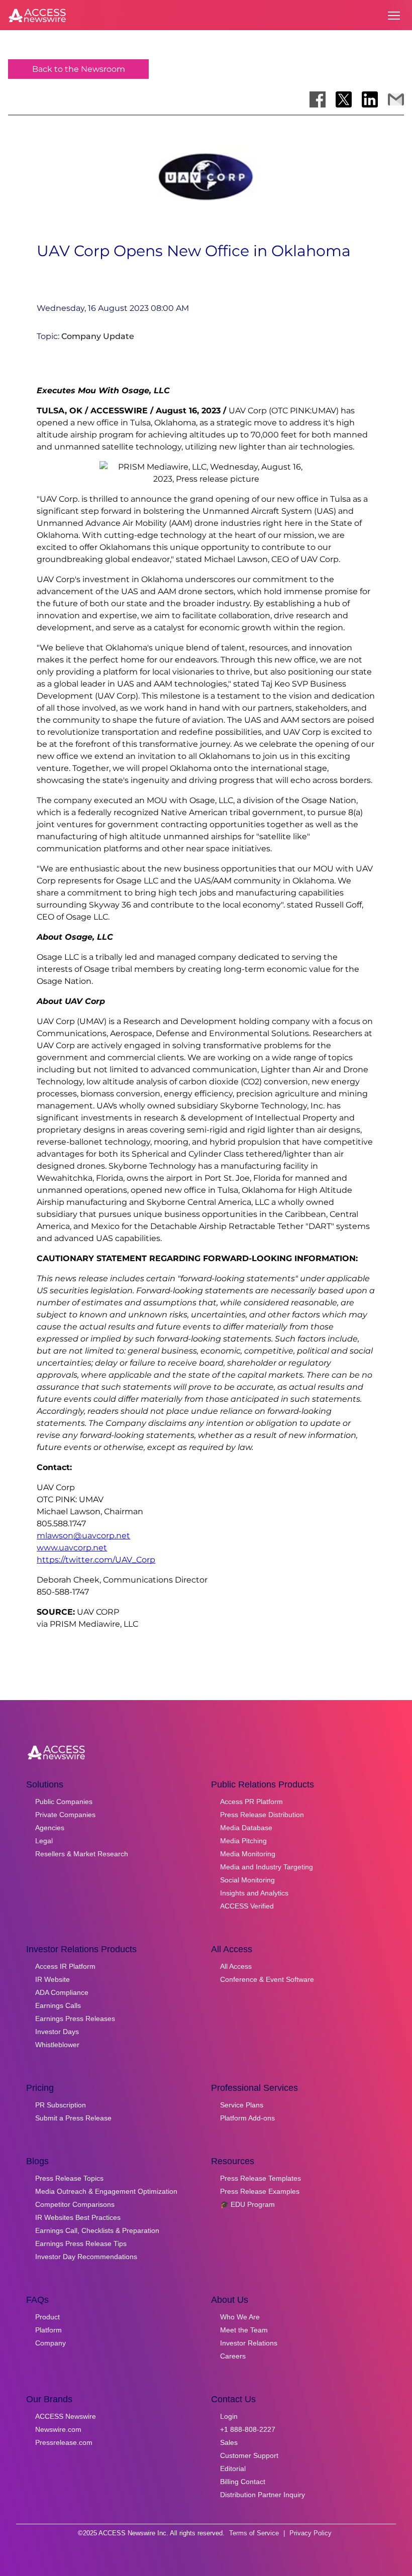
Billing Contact (243, 2482)
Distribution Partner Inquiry (263, 2495)
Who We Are (240, 2317)
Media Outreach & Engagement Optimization (106, 2191)
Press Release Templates (261, 2178)
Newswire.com (58, 2429)
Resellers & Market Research (82, 1854)
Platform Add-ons (247, 2118)
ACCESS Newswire (66, 2416)
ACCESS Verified (247, 1906)
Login (229, 2416)
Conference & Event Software (267, 1979)
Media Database (246, 1828)
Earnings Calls (58, 2005)
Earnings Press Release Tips (81, 2244)
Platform (48, 2330)
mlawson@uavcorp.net (83, 1536)
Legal (44, 1841)
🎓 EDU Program (247, 2204)
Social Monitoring (247, 1880)
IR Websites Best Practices (78, 2217)
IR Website (53, 1979)
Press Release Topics (69, 2178)
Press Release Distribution (262, 1815)
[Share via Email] (396, 99)
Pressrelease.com (64, 2442)
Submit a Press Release (73, 2118)
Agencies (50, 1828)
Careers (233, 2356)
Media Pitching (243, 1841)
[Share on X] (344, 99)
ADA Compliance (62, 1992)
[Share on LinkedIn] (370, 99)
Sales (229, 2442)
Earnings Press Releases (75, 2019)
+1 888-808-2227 (248, 2429)
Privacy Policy (311, 2533)
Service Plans (242, 2105)
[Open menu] (394, 16)
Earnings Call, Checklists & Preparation (97, 2230)
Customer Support (249, 2455)
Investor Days (57, 2032)
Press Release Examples (260, 2191)
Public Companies (64, 1802)
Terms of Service (254, 2533)
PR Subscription (61, 2105)
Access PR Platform (251, 1802)
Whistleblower (57, 2045)
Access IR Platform (65, 1966)
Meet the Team (244, 2330)
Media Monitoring (248, 1854)
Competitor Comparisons (75, 2204)
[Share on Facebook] (318, 99)
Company (50, 2343)
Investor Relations (249, 2343)
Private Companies (65, 1815)
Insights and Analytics (254, 1893)
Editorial (233, 2469)
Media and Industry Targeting (267, 1867)
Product (47, 2317)
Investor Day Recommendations (86, 2257)
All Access (236, 1966)
